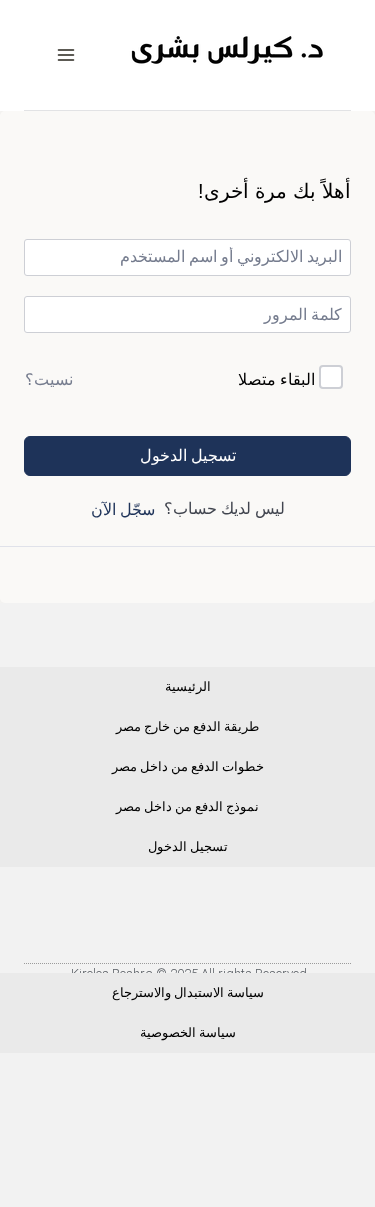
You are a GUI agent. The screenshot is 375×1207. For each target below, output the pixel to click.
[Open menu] (66, 54)
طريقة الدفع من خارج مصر (187, 726)
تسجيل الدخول (188, 455)
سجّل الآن (123, 509)
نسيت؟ (49, 379)
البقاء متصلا (276, 379)
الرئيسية (188, 686)
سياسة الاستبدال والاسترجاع (188, 992)
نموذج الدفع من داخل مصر (187, 806)
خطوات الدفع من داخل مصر (188, 766)
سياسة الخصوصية (188, 1032)
